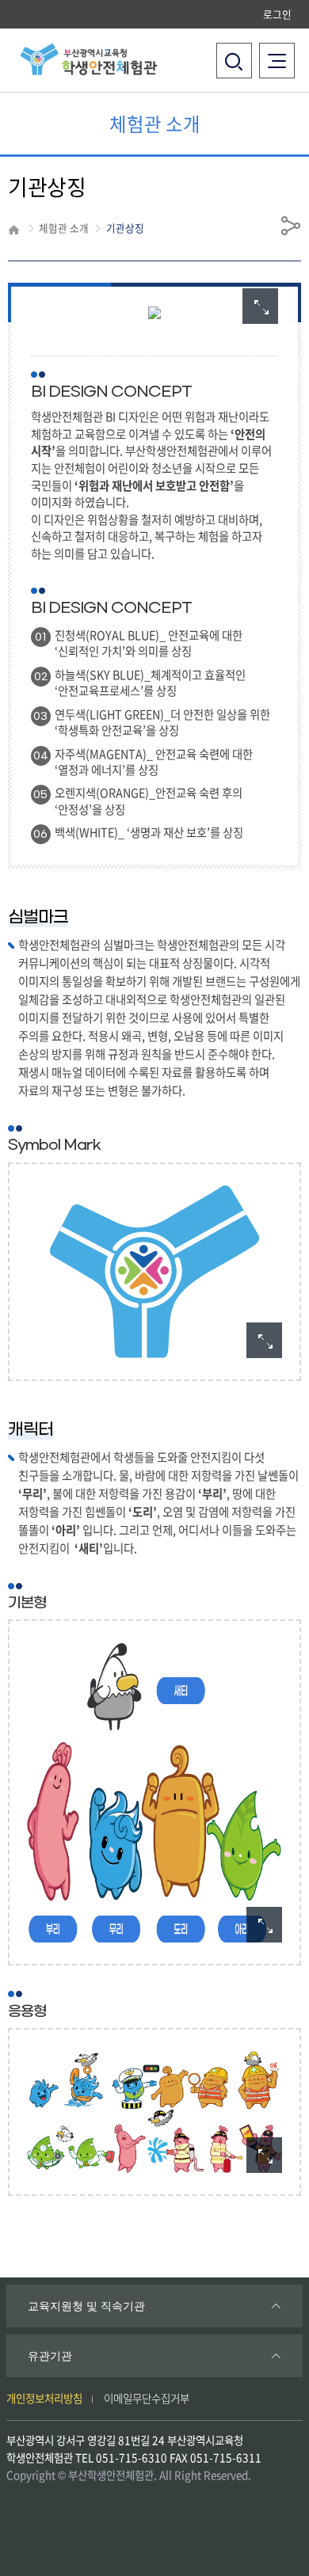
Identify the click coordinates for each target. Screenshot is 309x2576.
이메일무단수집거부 (147, 2398)
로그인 (277, 14)
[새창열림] (260, 306)
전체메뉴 (281, 51)
